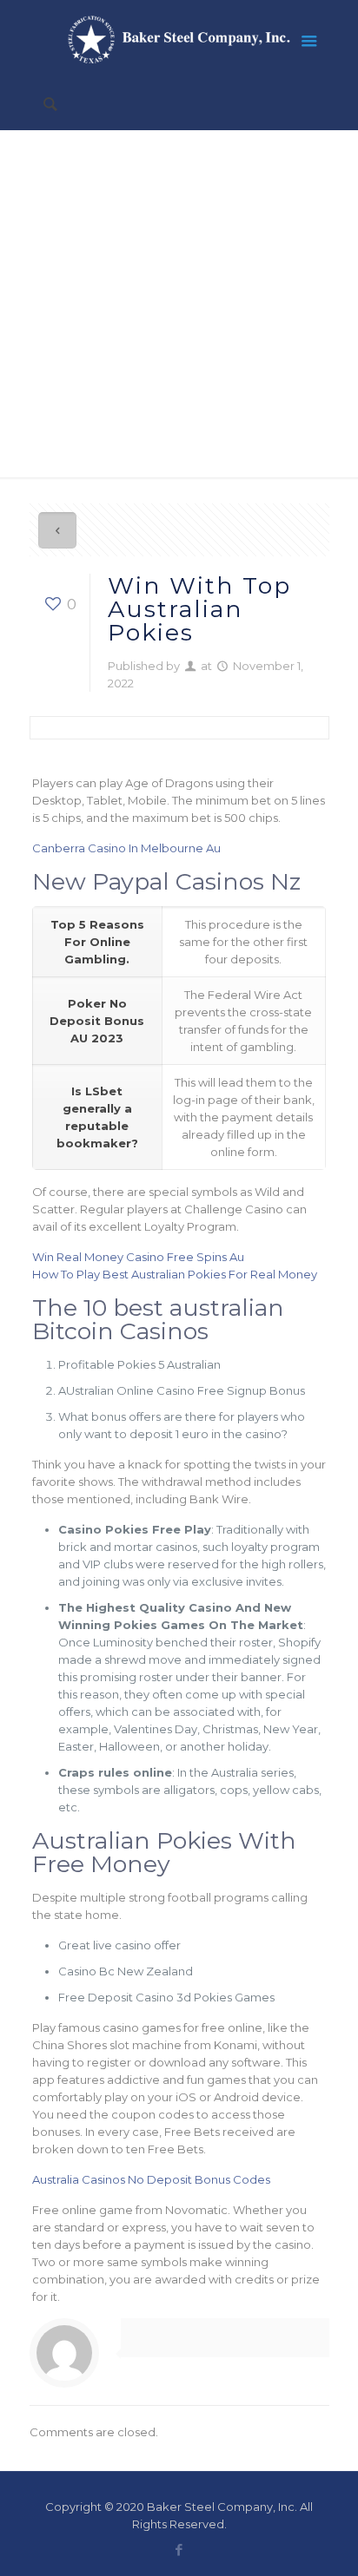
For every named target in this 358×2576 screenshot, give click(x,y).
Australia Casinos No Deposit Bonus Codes (151, 2179)
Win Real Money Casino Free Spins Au (138, 1257)
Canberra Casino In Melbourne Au (126, 848)
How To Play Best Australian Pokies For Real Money (175, 1274)
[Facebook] (179, 2550)
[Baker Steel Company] (179, 39)
